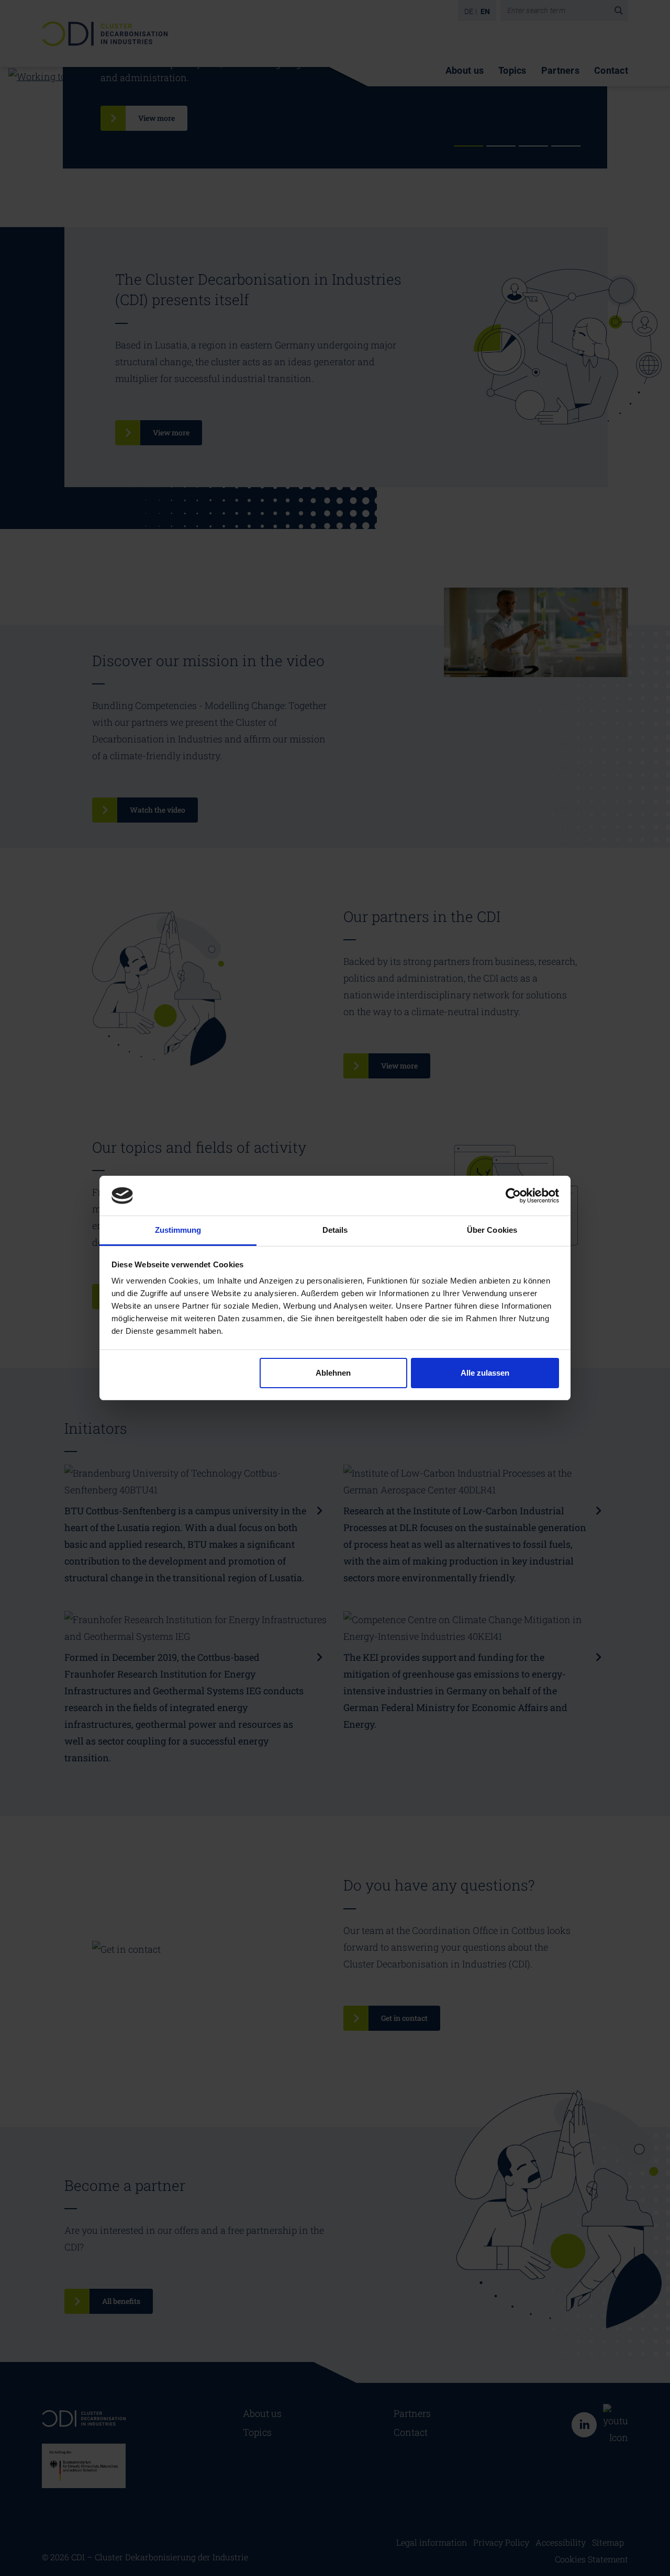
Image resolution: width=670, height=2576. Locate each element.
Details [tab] (335, 1230)
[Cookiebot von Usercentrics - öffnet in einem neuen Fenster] (513, 1196)
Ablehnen (333, 1373)
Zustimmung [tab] (178, 1230)
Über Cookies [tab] (492, 1230)
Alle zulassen (485, 1373)
